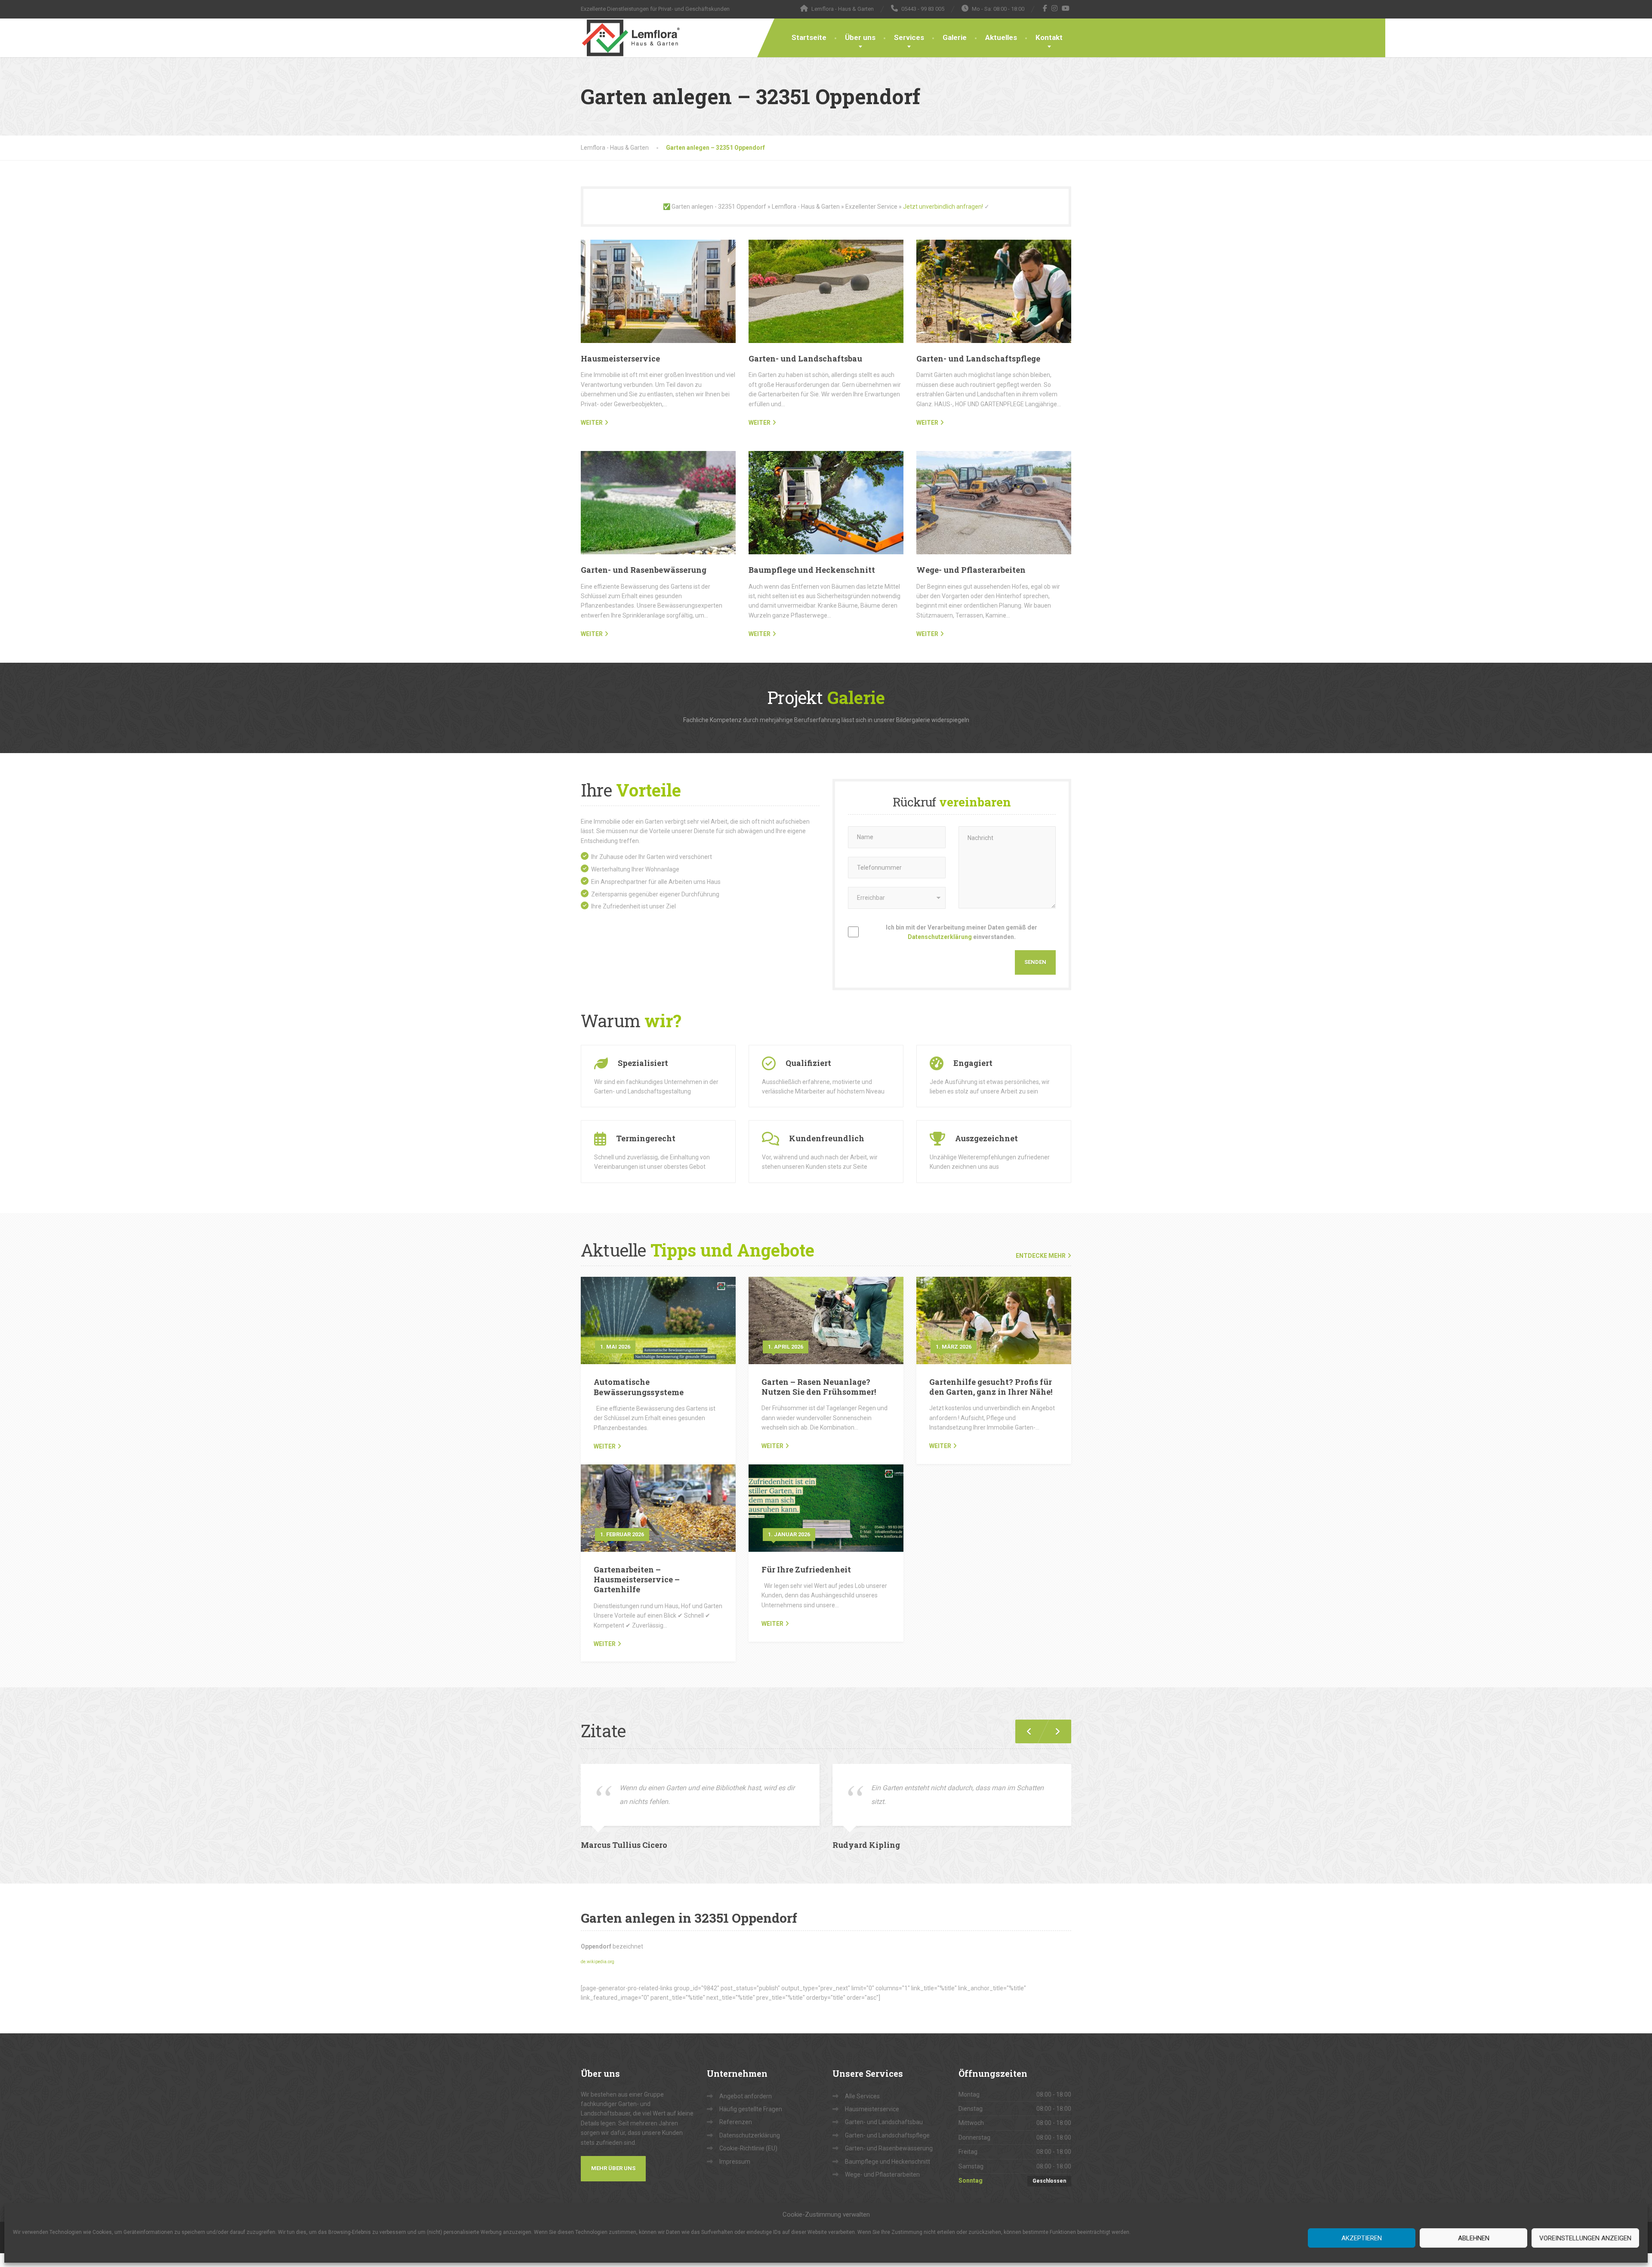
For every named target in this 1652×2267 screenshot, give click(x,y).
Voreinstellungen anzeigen (1585, 2238)
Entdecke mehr (1041, 1256)
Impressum (735, 2162)
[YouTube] (1066, 8)
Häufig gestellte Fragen (751, 2109)
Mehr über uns (613, 2168)
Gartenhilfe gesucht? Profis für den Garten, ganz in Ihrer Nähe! (991, 1387)
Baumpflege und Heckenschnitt (812, 570)
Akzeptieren (1362, 2238)
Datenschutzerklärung (940, 937)
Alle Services (862, 2096)
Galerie (955, 37)
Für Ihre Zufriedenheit (806, 1569)
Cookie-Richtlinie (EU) (748, 2148)
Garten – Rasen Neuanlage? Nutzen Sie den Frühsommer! (819, 1387)
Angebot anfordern (746, 2096)
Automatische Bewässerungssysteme (639, 1387)
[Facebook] (1045, 8)
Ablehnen (1474, 2238)
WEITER (592, 423)
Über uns (860, 37)
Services (909, 37)
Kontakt (1049, 37)
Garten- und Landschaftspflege (978, 358)
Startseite (809, 37)
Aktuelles (1001, 37)
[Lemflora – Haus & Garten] (631, 38)
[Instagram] (1055, 8)
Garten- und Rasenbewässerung (644, 570)
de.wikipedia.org (598, 1962)
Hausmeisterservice (620, 358)
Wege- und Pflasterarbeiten (971, 570)
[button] (1054, 1731)
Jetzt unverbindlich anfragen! (943, 207)
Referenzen (736, 2122)
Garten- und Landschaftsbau (805, 358)
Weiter (605, 1446)
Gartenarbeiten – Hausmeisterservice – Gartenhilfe (637, 1580)
